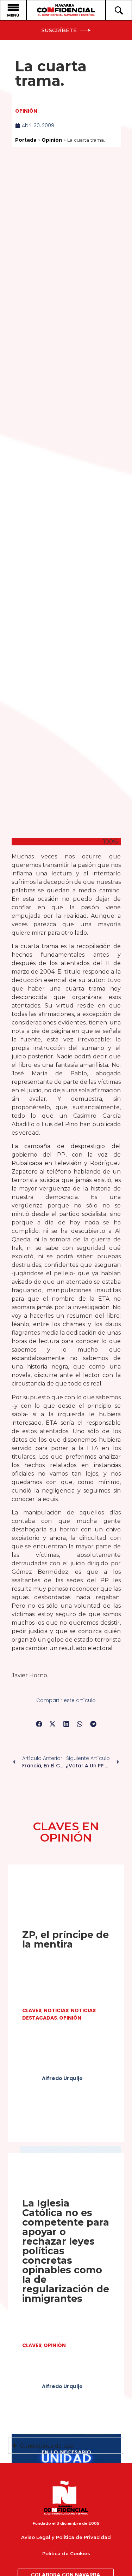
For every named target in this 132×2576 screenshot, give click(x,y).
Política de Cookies (66, 2553)
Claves (32, 2010)
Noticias (56, 2010)
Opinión (26, 111)
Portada (26, 140)
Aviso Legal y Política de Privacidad (66, 2537)
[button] (39, 1724)
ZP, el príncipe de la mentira (65, 1939)
